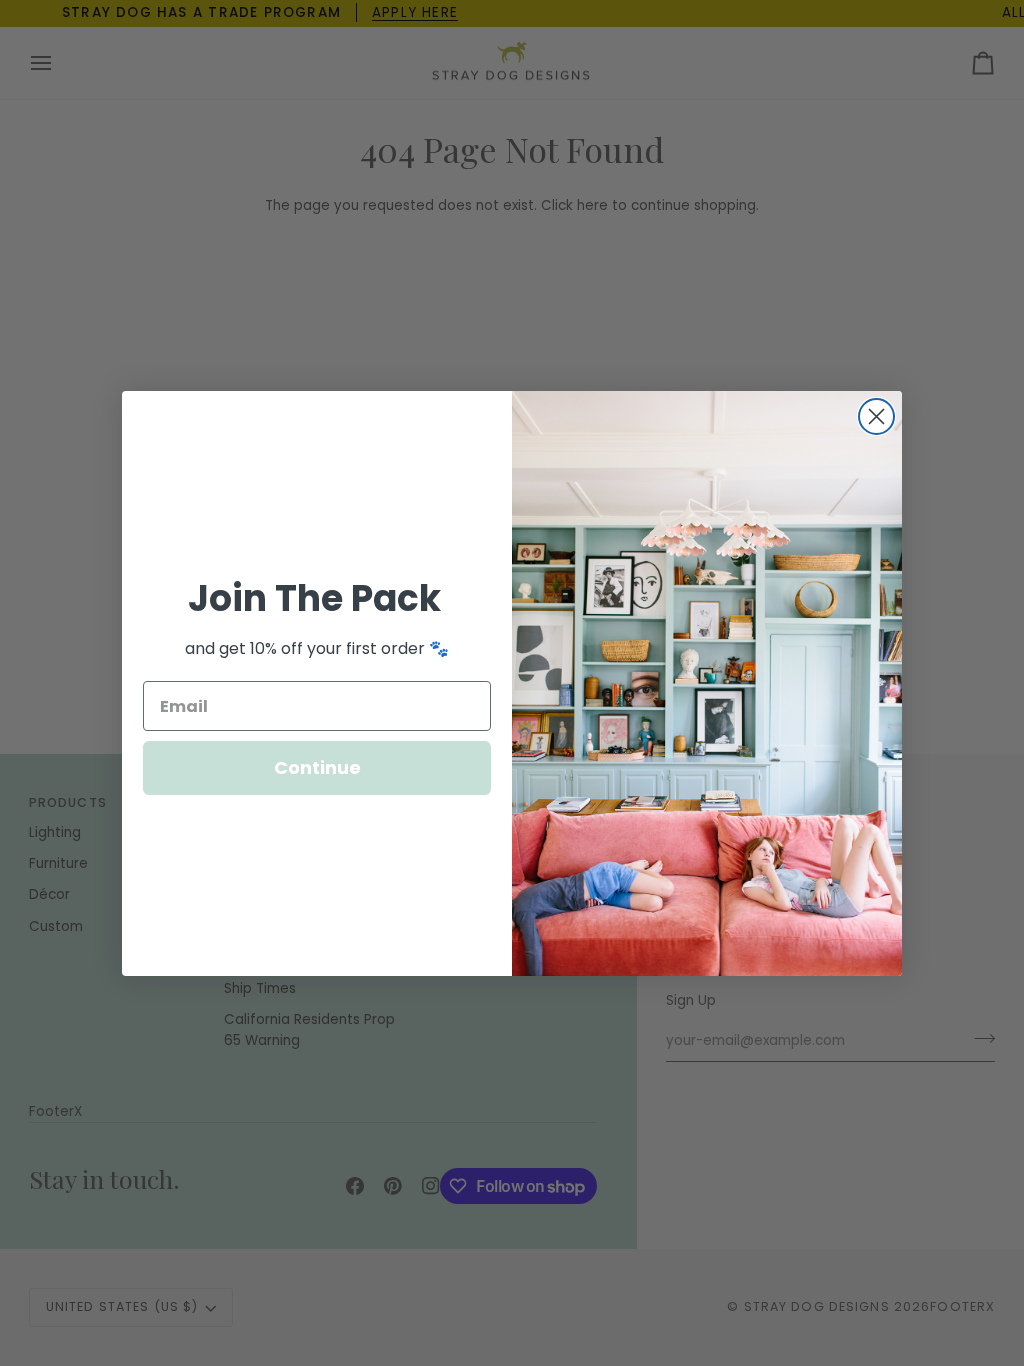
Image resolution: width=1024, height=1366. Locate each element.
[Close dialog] (876, 416)
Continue (317, 767)
